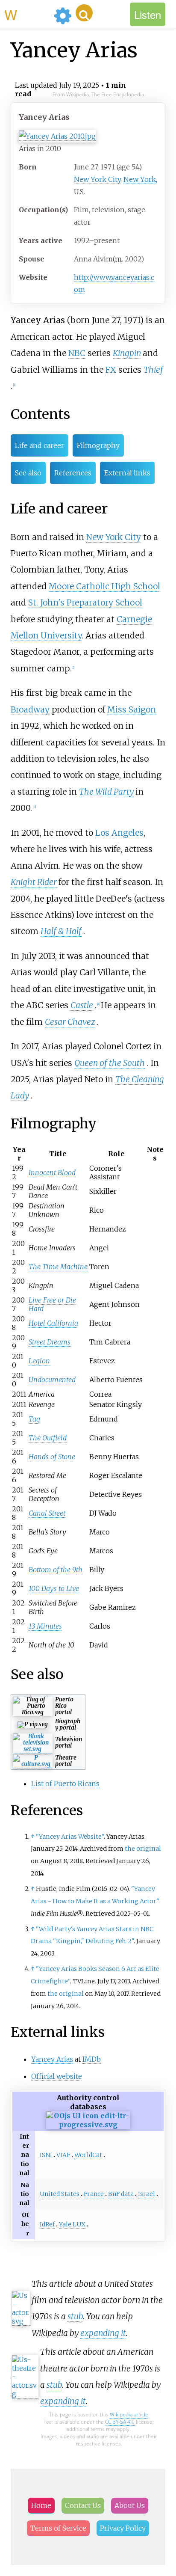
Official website (57, 2076)
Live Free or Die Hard (52, 1304)
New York (140, 179)
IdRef (47, 2224)
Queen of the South (110, 1063)
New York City (97, 179)
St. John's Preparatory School (85, 602)
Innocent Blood (52, 1172)
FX (111, 370)
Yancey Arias (52, 2059)
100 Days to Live (54, 1588)
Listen (148, 14)
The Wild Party (106, 792)
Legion (39, 1361)
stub (75, 2316)
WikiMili (27, 14)
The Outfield (48, 1438)
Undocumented (52, 1380)
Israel (147, 2194)
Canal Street (47, 1513)
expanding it (103, 2333)
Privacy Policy (123, 2528)
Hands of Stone (52, 1457)
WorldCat (88, 2155)
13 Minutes (45, 1626)
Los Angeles (119, 833)
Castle (82, 1005)
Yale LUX (72, 2224)
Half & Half (61, 931)
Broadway (30, 709)
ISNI (46, 2155)
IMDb (92, 2059)
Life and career (40, 445)
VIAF (63, 2155)
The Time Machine (58, 1267)
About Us (130, 2505)
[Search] (84, 13)
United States (60, 2194)
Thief (153, 370)
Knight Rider (34, 882)
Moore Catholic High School (104, 586)
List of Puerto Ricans (65, 1784)
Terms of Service (58, 2528)
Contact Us (83, 2505)
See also (28, 473)
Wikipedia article (129, 2414)
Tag (34, 1419)
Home (41, 2505)
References (73, 473)
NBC (77, 353)
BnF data (121, 2194)
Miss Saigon (132, 709)
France (94, 2194)
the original (143, 1849)
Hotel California (53, 1323)
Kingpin (127, 353)
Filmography (98, 445)
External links (127, 473)
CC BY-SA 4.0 (120, 2422)
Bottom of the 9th (56, 1570)
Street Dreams (50, 1342)
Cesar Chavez (70, 1022)
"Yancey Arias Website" (70, 1837)
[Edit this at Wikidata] (88, 2125)
